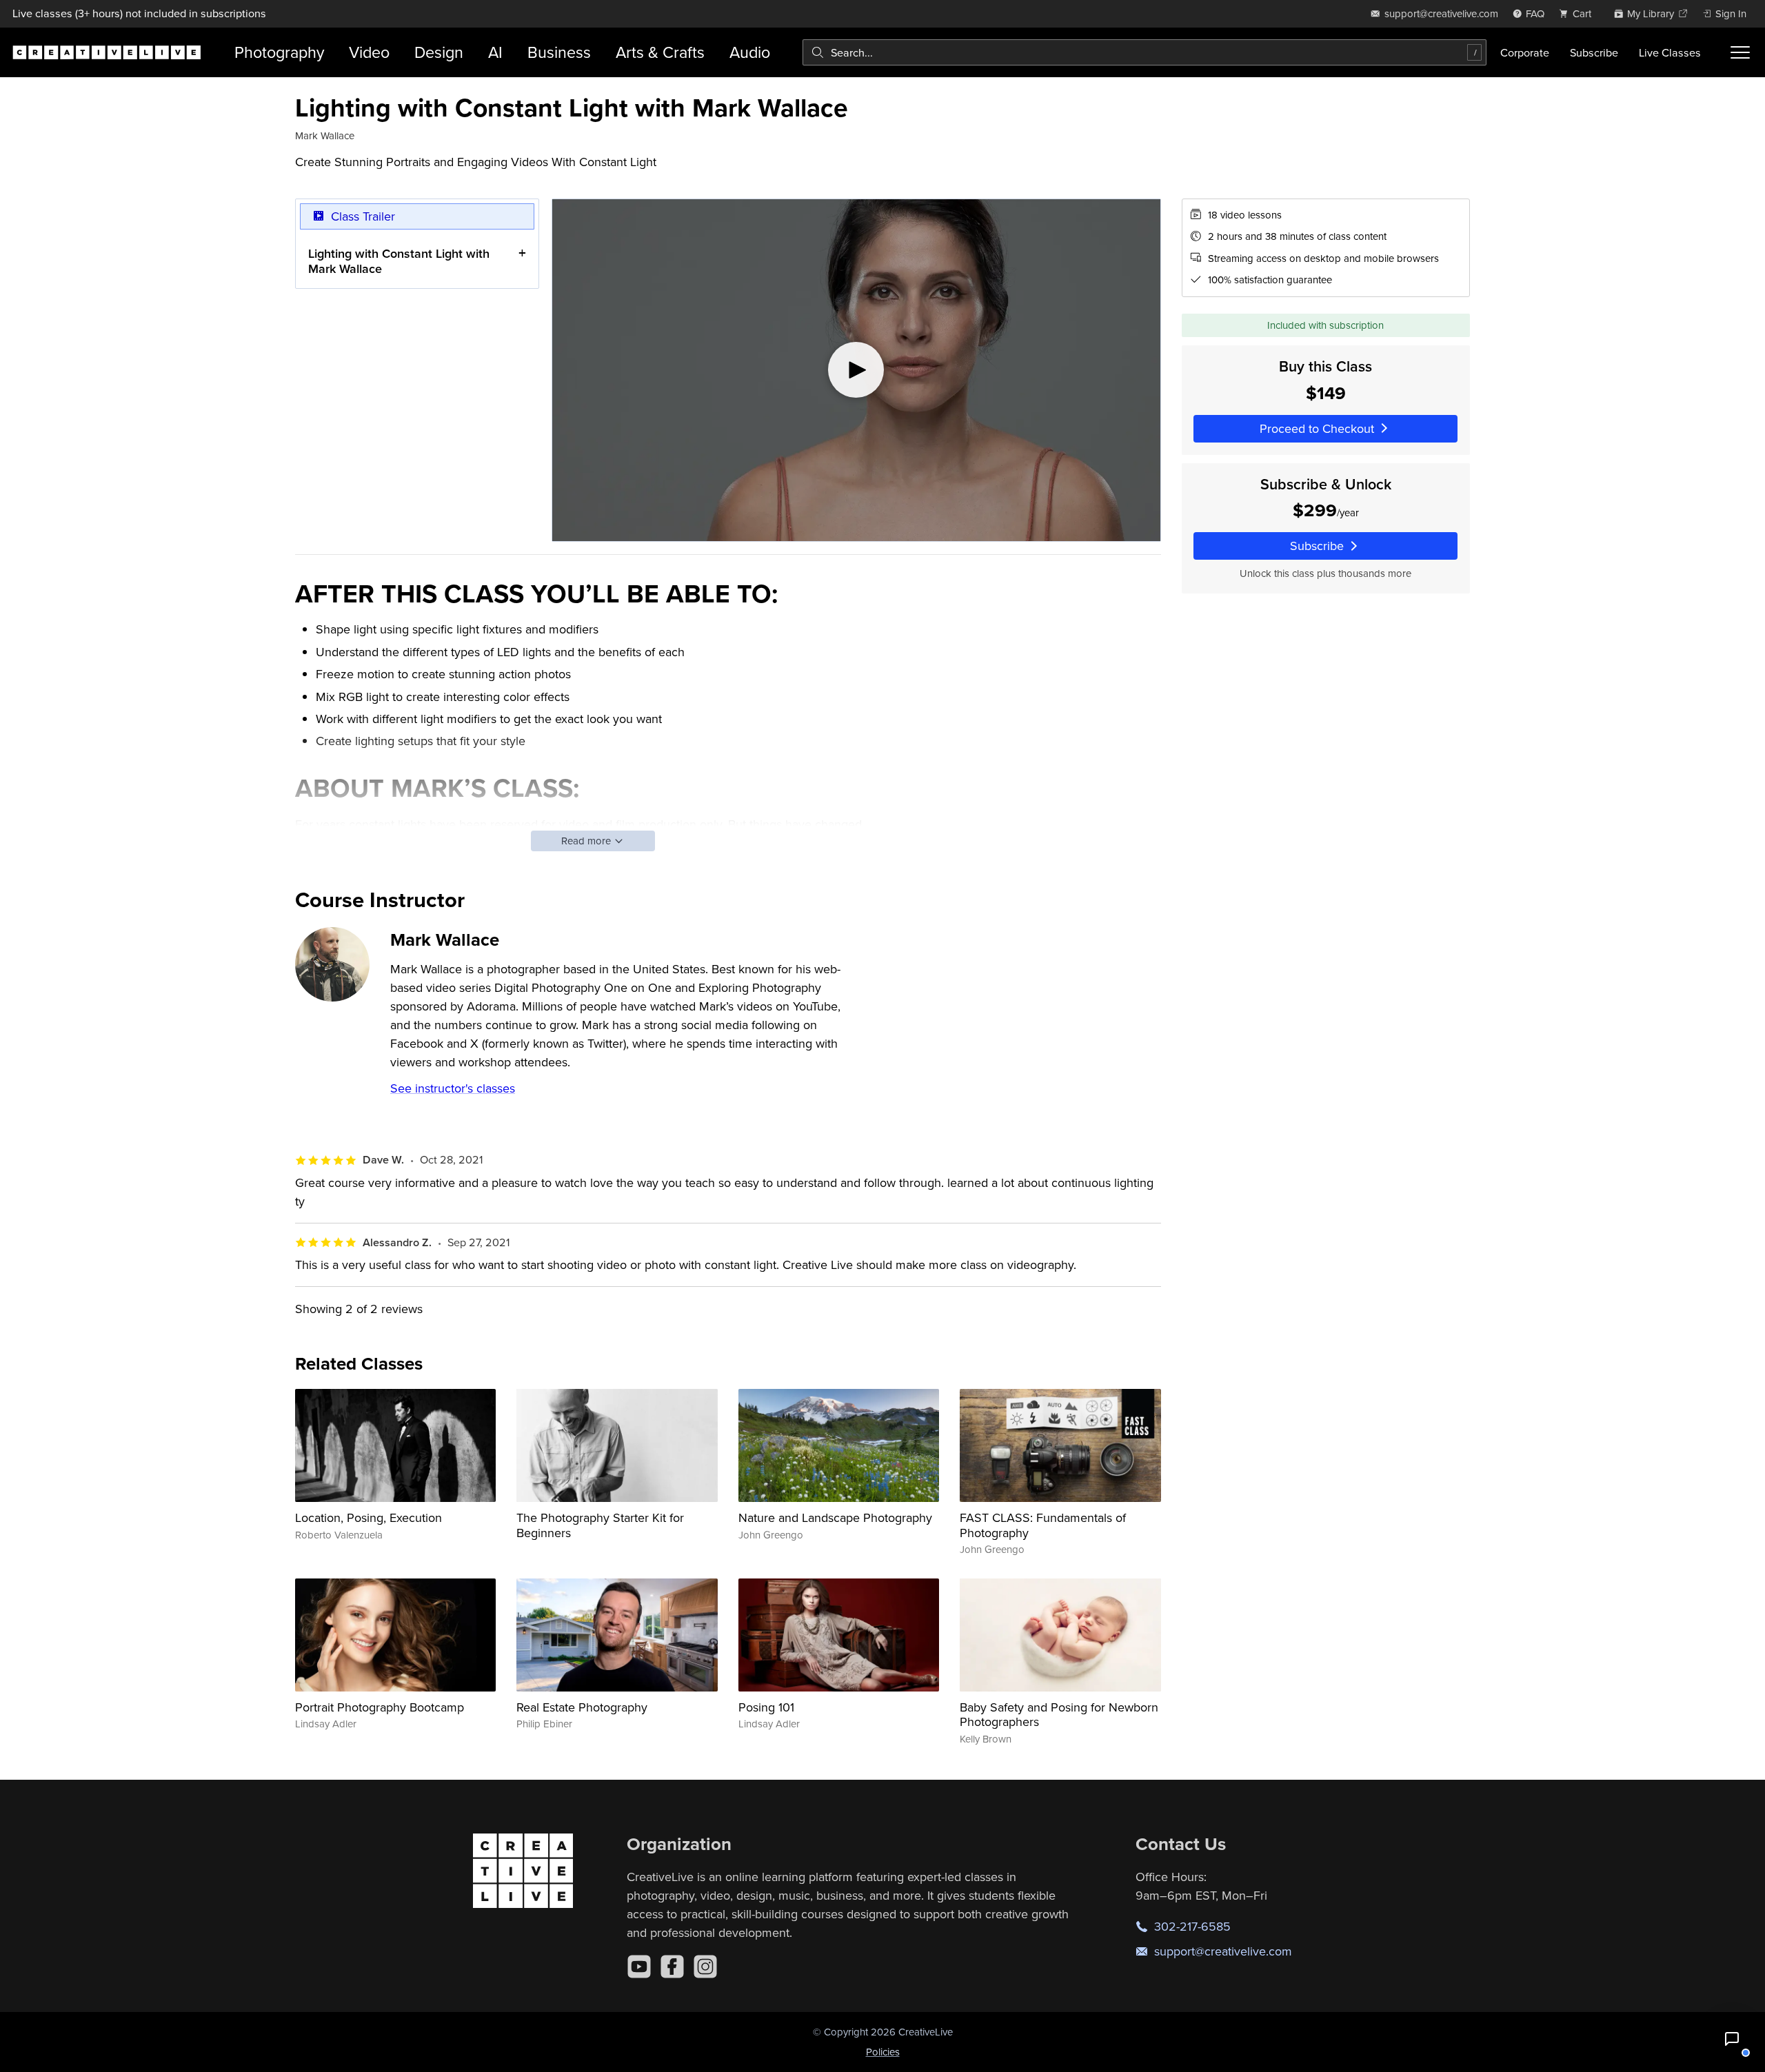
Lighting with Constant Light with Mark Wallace (399, 261)
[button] (1732, 2039)
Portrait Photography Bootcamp (380, 1707)
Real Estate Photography (582, 1707)
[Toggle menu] (1740, 52)
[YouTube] (639, 1967)
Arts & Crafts (660, 52)
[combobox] (1144, 52)
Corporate (1525, 52)
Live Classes (1670, 52)
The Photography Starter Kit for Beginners (600, 1525)
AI (495, 52)
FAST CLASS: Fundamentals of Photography (1043, 1525)
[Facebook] (672, 1967)
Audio (750, 52)
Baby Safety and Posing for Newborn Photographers (1059, 1715)
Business (559, 52)
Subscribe (1594, 52)
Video (369, 52)
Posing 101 (766, 1707)
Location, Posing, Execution (369, 1517)
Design (439, 52)
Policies (883, 2052)
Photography (279, 52)
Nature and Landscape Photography (835, 1517)
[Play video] (856, 370)
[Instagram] (705, 1967)
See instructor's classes (453, 1088)
